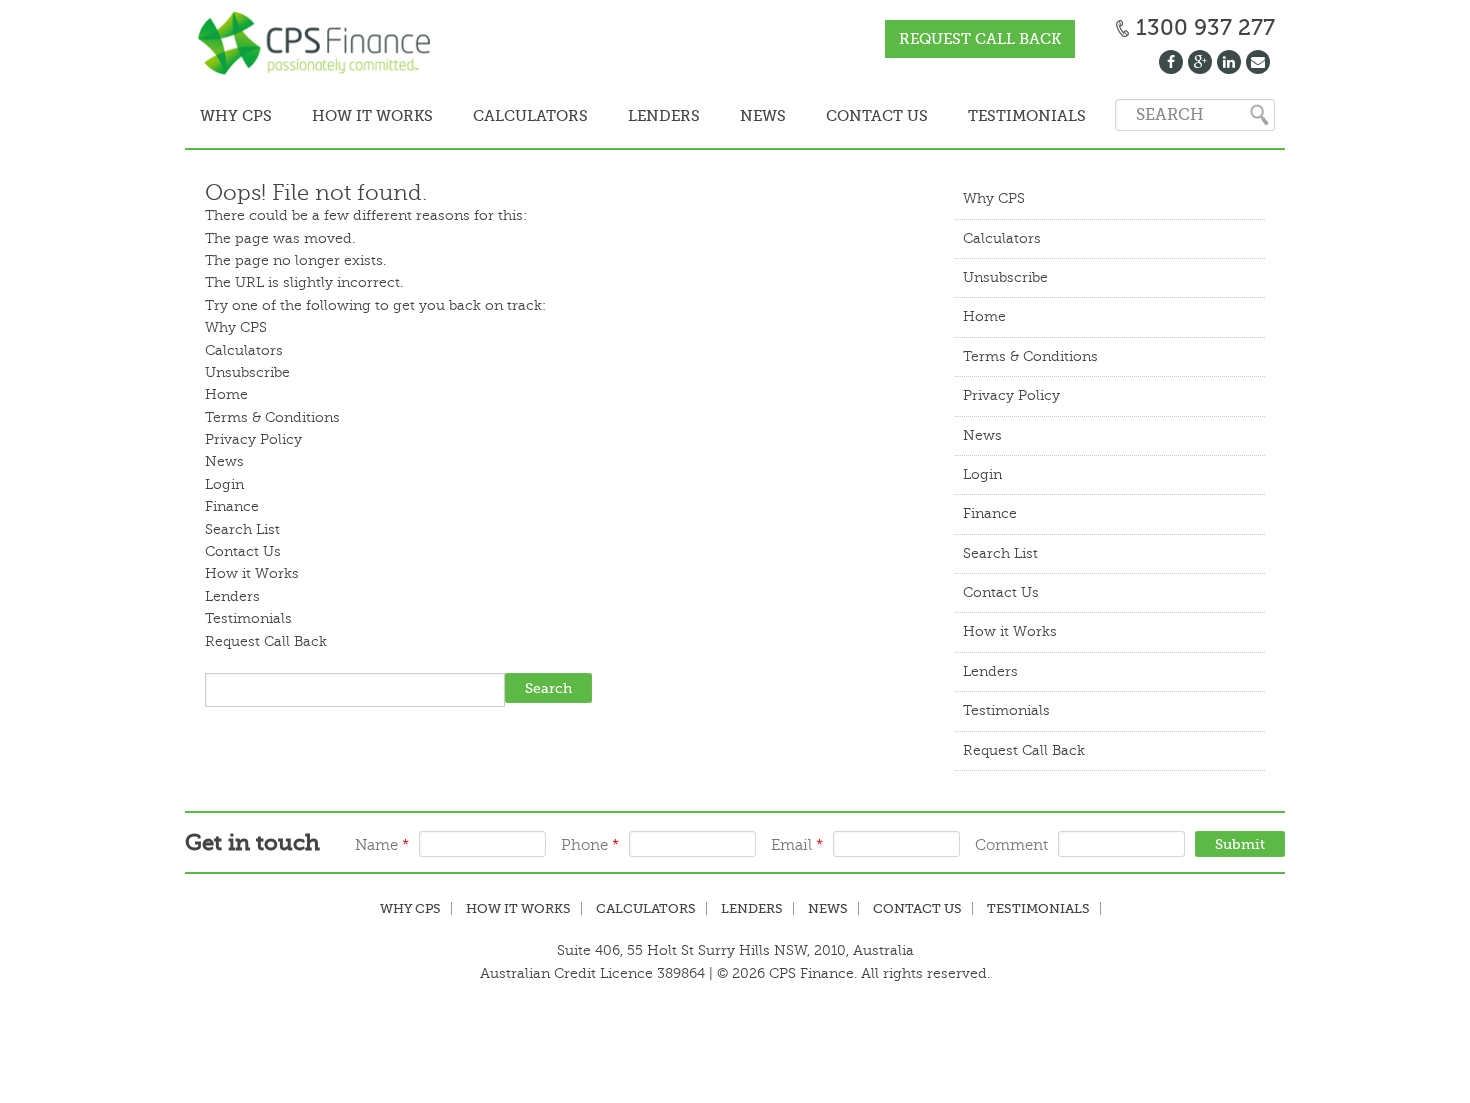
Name (382, 843)
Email (797, 843)
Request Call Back (980, 39)
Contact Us (830, 116)
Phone (590, 843)
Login (224, 482)
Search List (242, 527)
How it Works (359, 116)
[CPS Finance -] (320, 45)
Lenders (634, 116)
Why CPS (232, 116)
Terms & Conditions (272, 415)
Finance (232, 504)
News (724, 116)
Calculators (508, 116)
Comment (1011, 843)
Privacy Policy (253, 437)
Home (226, 392)
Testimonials (971, 116)
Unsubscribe (247, 370)
